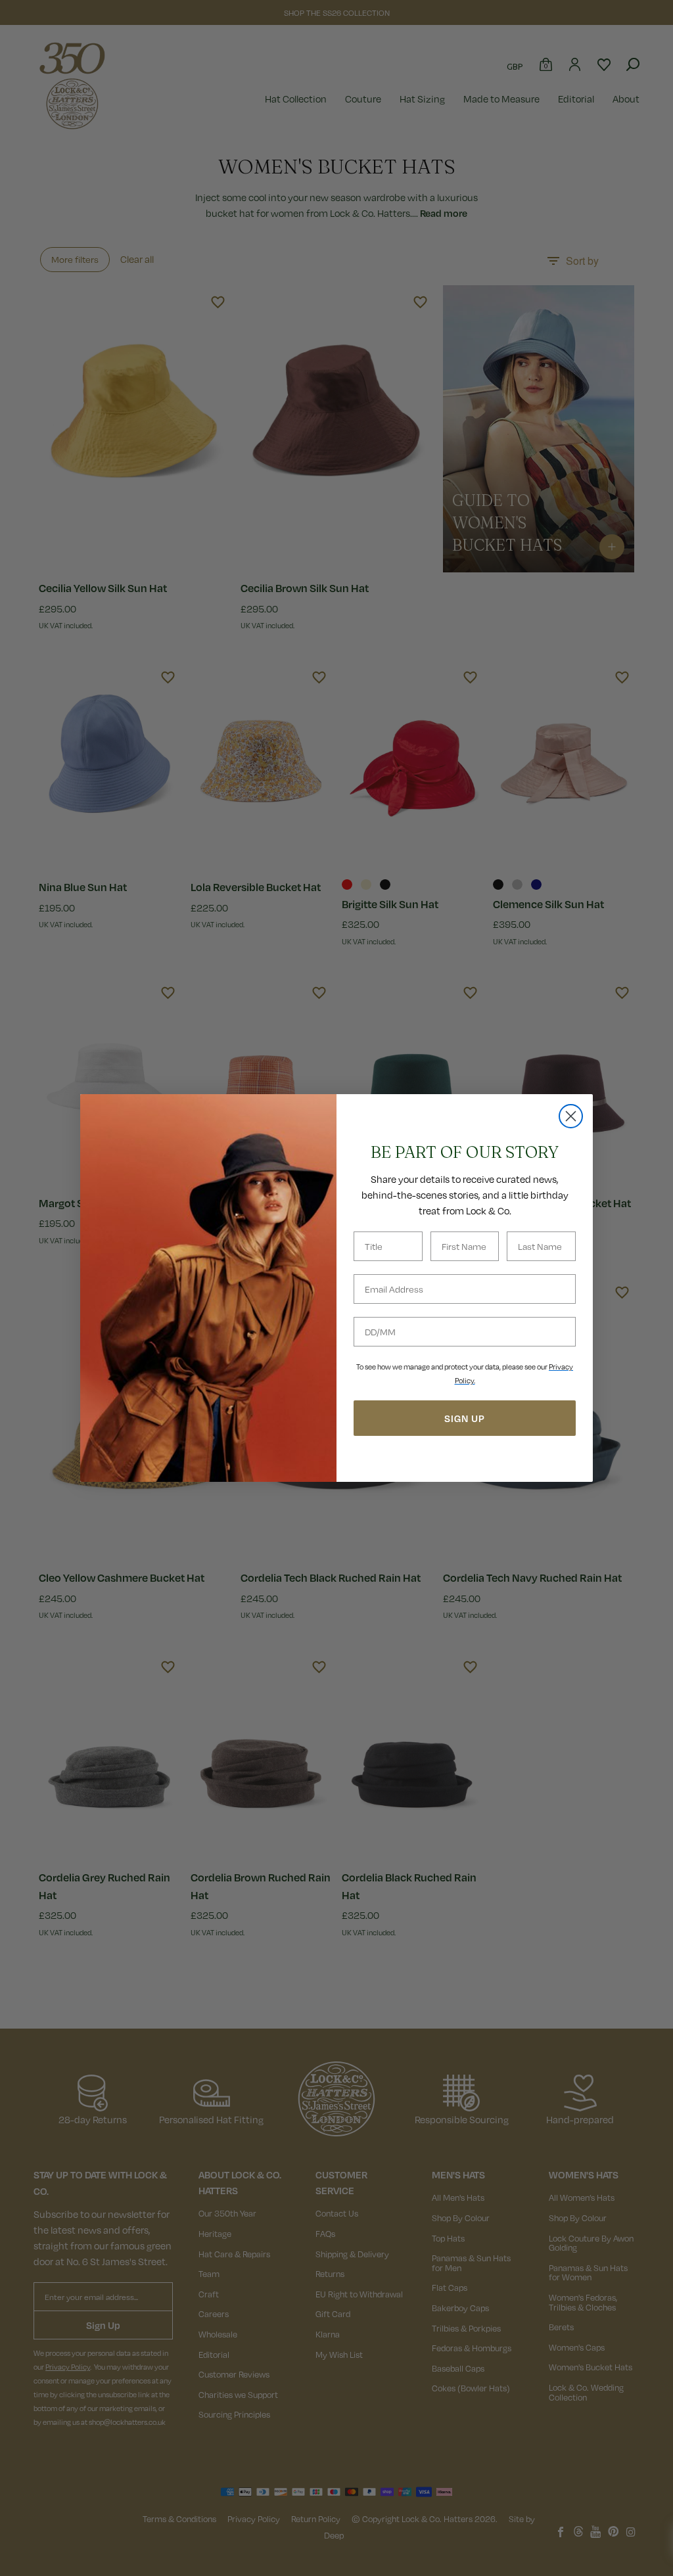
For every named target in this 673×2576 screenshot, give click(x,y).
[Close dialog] (571, 1116)
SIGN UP (465, 1418)
